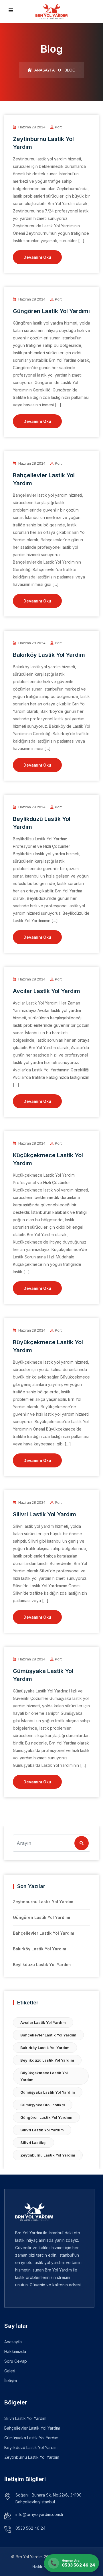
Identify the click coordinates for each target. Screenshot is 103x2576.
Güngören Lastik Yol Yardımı (51, 311)
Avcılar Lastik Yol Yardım (46, 991)
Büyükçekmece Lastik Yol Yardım (44, 2076)
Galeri (10, 2371)
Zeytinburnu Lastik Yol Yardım (43, 1902)
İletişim (11, 2381)
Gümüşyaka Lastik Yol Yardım (48, 2092)
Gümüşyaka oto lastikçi (43, 2105)
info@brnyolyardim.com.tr (39, 2514)
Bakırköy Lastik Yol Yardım (49, 655)
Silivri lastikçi (33, 2143)
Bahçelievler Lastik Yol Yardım (43, 1933)
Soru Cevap (16, 2361)
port (58, 127)
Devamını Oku (37, 257)
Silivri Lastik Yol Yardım (44, 1514)
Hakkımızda (15, 2351)
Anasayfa (44, 70)
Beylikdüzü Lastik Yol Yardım (42, 1965)
